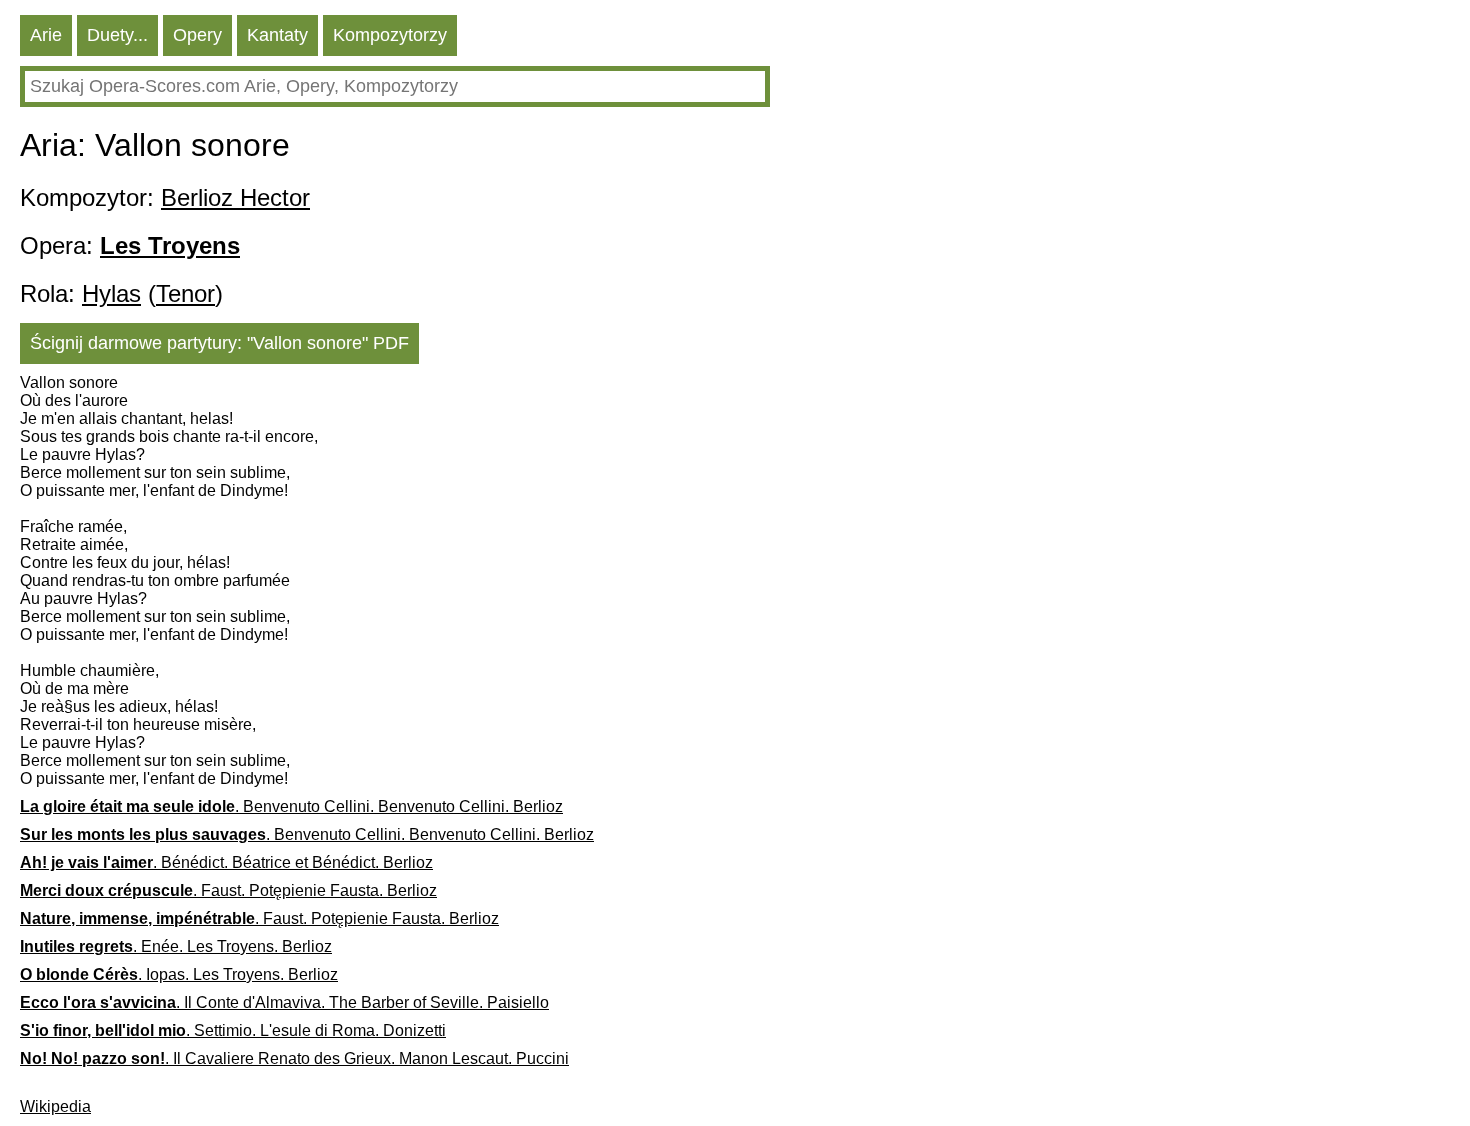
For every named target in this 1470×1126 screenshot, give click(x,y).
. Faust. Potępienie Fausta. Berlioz (228, 890)
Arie (46, 35)
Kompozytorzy (390, 35)
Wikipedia (55, 1106)
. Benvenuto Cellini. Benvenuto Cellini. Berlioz (291, 806)
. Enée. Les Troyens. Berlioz (176, 946)
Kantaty (277, 35)
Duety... (117, 35)
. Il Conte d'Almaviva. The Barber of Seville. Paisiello (284, 1002)
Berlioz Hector (235, 197)
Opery (197, 35)
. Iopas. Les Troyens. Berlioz (179, 974)
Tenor (185, 293)
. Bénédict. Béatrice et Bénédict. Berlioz (226, 862)
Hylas (111, 293)
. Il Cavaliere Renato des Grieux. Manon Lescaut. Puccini (294, 1058)
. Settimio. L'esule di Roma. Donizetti (233, 1030)
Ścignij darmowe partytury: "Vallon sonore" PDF (219, 343)
